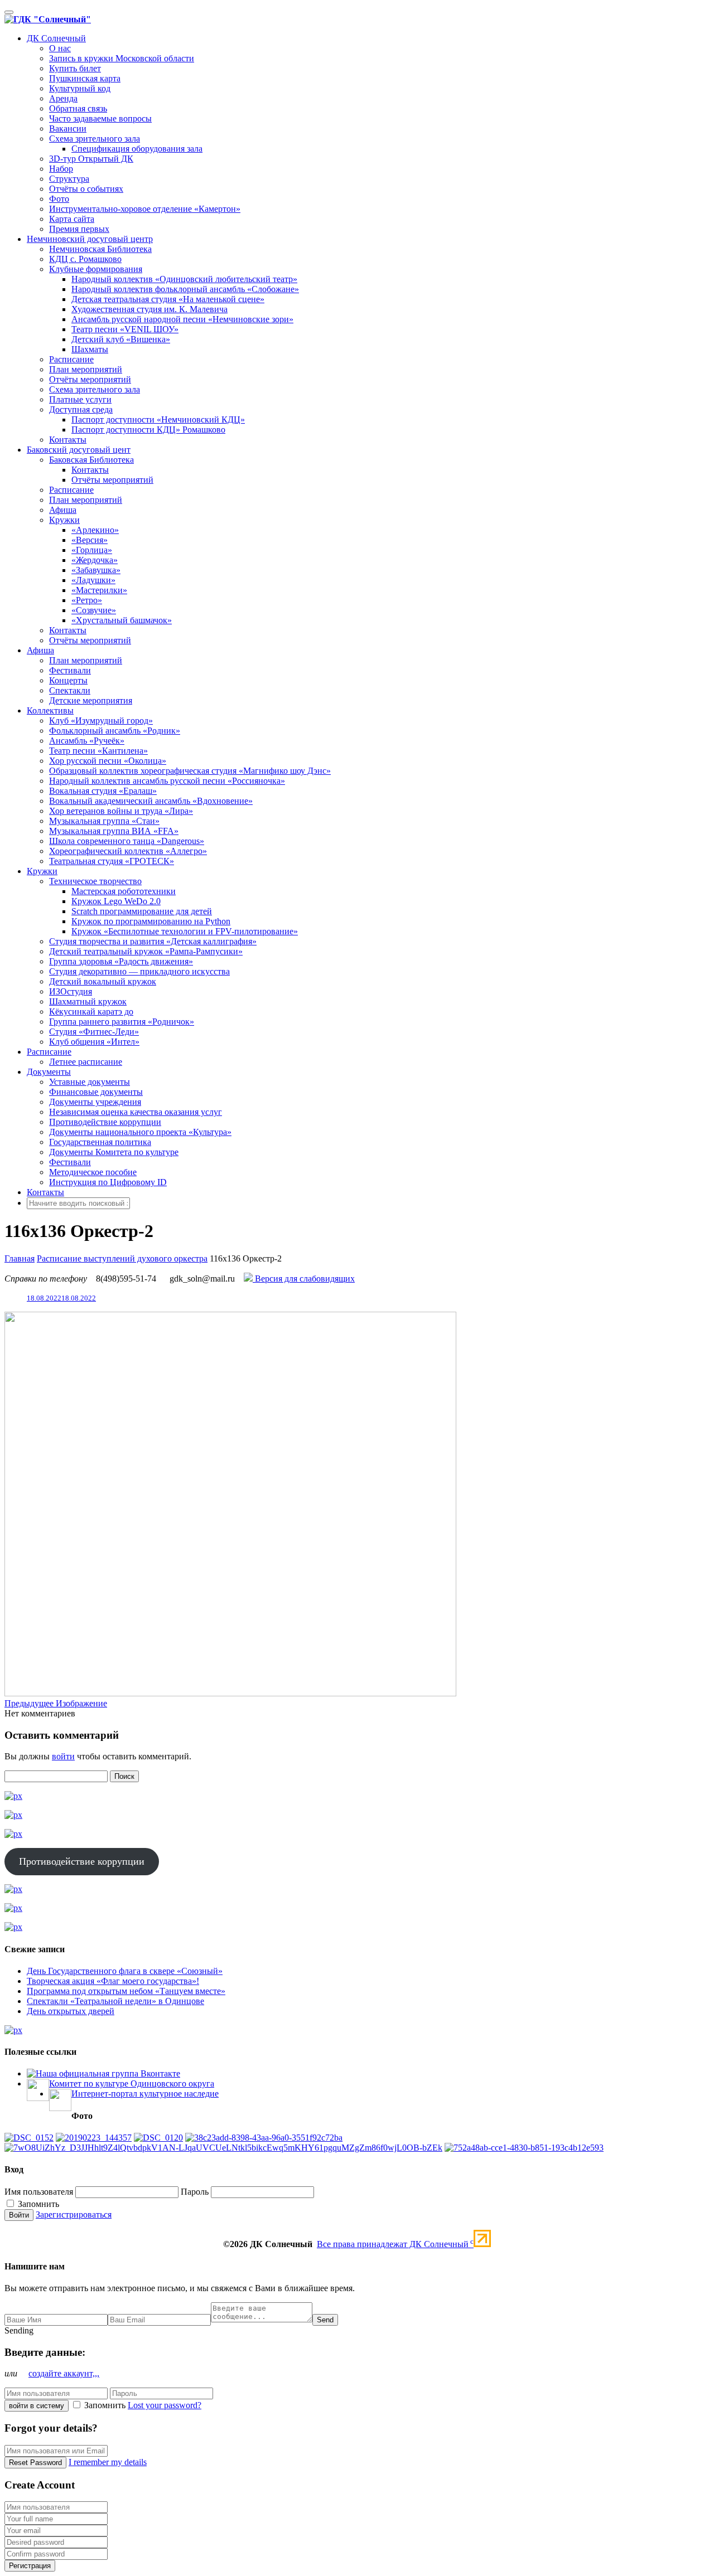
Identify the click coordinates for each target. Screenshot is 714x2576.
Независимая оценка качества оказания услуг (136, 1112)
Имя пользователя (39, 2192)
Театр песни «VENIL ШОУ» (125, 329)
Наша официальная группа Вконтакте (108, 2073)
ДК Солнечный (56, 38)
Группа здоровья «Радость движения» (121, 961)
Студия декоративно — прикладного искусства (139, 971)
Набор (61, 169)
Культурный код (80, 88)
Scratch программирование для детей (142, 911)
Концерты (68, 680)
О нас (60, 48)
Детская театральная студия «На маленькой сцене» (168, 299)
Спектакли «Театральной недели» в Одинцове (115, 2001)
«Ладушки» (93, 580)
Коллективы (50, 710)
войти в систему (37, 2406)
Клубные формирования (96, 269)
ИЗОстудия (71, 991)
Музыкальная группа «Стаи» (104, 821)
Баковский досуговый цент (79, 450)
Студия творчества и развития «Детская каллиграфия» (153, 941)
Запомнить (37, 2204)
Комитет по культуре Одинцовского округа (132, 2083)
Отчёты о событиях (86, 189)
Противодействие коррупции (105, 1122)
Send (325, 2320)
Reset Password (35, 2463)
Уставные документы (90, 1082)
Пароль (195, 2192)
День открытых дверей (71, 2011)
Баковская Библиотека (91, 460)
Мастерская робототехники (124, 891)
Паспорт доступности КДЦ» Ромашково (148, 430)
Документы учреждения (95, 1102)
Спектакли (70, 690)
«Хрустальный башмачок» (122, 620)
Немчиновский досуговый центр (90, 239)
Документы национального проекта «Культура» (140, 1132)
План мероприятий (86, 369)
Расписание (71, 359)
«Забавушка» (96, 570)
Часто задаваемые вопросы (100, 118)
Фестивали (70, 670)
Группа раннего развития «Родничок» (122, 1022)
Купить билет (75, 68)
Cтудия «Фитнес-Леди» (94, 1032)
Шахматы (90, 349)
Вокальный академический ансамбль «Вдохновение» (151, 801)
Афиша (63, 510)
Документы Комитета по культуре (114, 1152)
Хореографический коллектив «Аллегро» (128, 851)
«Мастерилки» (99, 590)
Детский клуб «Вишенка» (121, 339)
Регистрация (30, 2566)
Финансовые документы (96, 1092)
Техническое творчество (95, 881)
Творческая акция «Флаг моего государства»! (113, 1981)
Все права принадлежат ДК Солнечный (395, 2244)
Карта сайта (72, 219)
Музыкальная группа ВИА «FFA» (114, 831)
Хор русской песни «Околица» (108, 761)
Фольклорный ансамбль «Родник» (115, 731)
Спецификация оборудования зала (137, 149)
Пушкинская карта (85, 78)
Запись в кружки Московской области (122, 58)
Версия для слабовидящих (304, 1279)
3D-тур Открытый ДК (91, 159)
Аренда (63, 98)
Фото (59, 199)
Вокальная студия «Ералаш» (103, 791)
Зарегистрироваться (74, 2214)
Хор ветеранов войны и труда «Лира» (121, 811)
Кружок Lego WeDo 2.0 (116, 901)
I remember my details (108, 2462)
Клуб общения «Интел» (94, 1042)
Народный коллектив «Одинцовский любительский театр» (184, 279)
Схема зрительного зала (95, 139)
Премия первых (79, 229)
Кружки (64, 520)
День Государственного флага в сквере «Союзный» (125, 1971)
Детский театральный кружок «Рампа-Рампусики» (146, 951)
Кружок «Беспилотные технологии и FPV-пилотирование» (185, 931)
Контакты (68, 440)
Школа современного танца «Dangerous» (127, 841)
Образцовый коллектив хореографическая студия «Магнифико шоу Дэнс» (190, 771)
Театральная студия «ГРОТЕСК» (112, 861)
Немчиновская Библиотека (100, 249)
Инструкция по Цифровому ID (108, 1182)
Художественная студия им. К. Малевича (149, 309)
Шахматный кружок (88, 1001)
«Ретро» (87, 600)
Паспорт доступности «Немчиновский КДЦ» (158, 419)
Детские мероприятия (91, 700)
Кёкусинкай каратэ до (91, 1012)
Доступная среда (81, 409)
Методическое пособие (93, 1172)
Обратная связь (78, 108)
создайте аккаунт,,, (64, 2373)
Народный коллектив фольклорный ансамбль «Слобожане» (185, 289)
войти (63, 1756)
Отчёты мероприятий (90, 379)
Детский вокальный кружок (103, 981)
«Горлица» (92, 550)
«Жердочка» (95, 560)
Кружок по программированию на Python (151, 921)
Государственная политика (100, 1142)
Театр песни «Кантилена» (98, 751)
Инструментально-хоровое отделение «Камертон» (145, 209)
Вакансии (68, 128)
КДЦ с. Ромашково (85, 259)
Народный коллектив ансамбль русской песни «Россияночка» (167, 781)
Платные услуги (80, 399)
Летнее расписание (86, 1062)
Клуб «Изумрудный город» (101, 721)
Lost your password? (165, 2405)
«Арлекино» (95, 530)
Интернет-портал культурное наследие (145, 2094)
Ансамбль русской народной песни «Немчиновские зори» (182, 319)
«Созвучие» (94, 610)
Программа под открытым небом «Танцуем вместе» (126, 1991)
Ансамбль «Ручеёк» (87, 741)
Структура (69, 179)
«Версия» (90, 540)
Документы (49, 1072)
